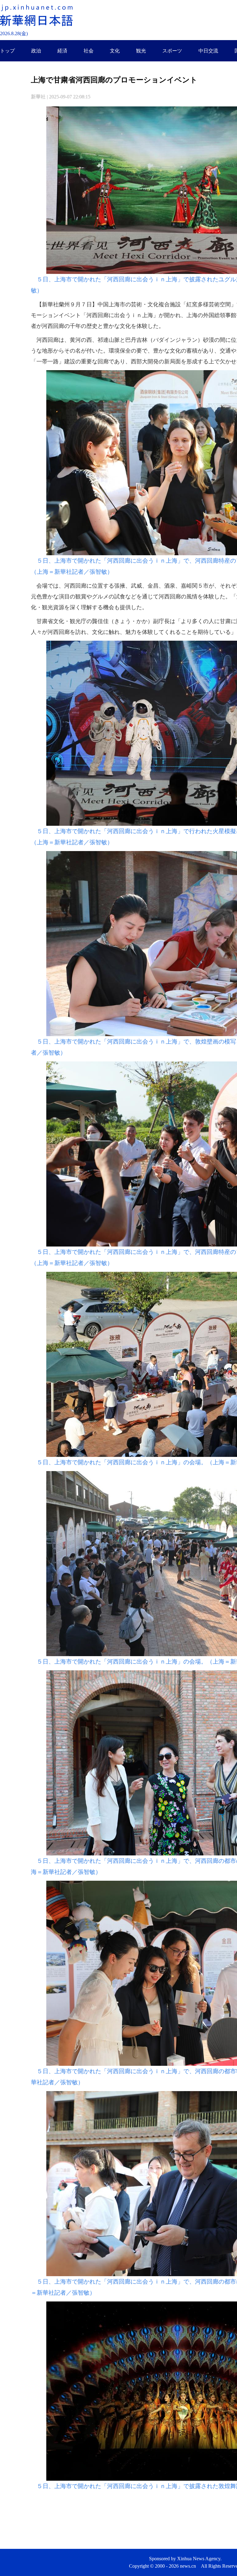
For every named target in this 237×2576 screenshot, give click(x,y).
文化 (115, 51)
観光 (141, 51)
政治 (36, 51)
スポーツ (172, 51)
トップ (7, 51)
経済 (62, 51)
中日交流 (208, 51)
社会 (89, 51)
